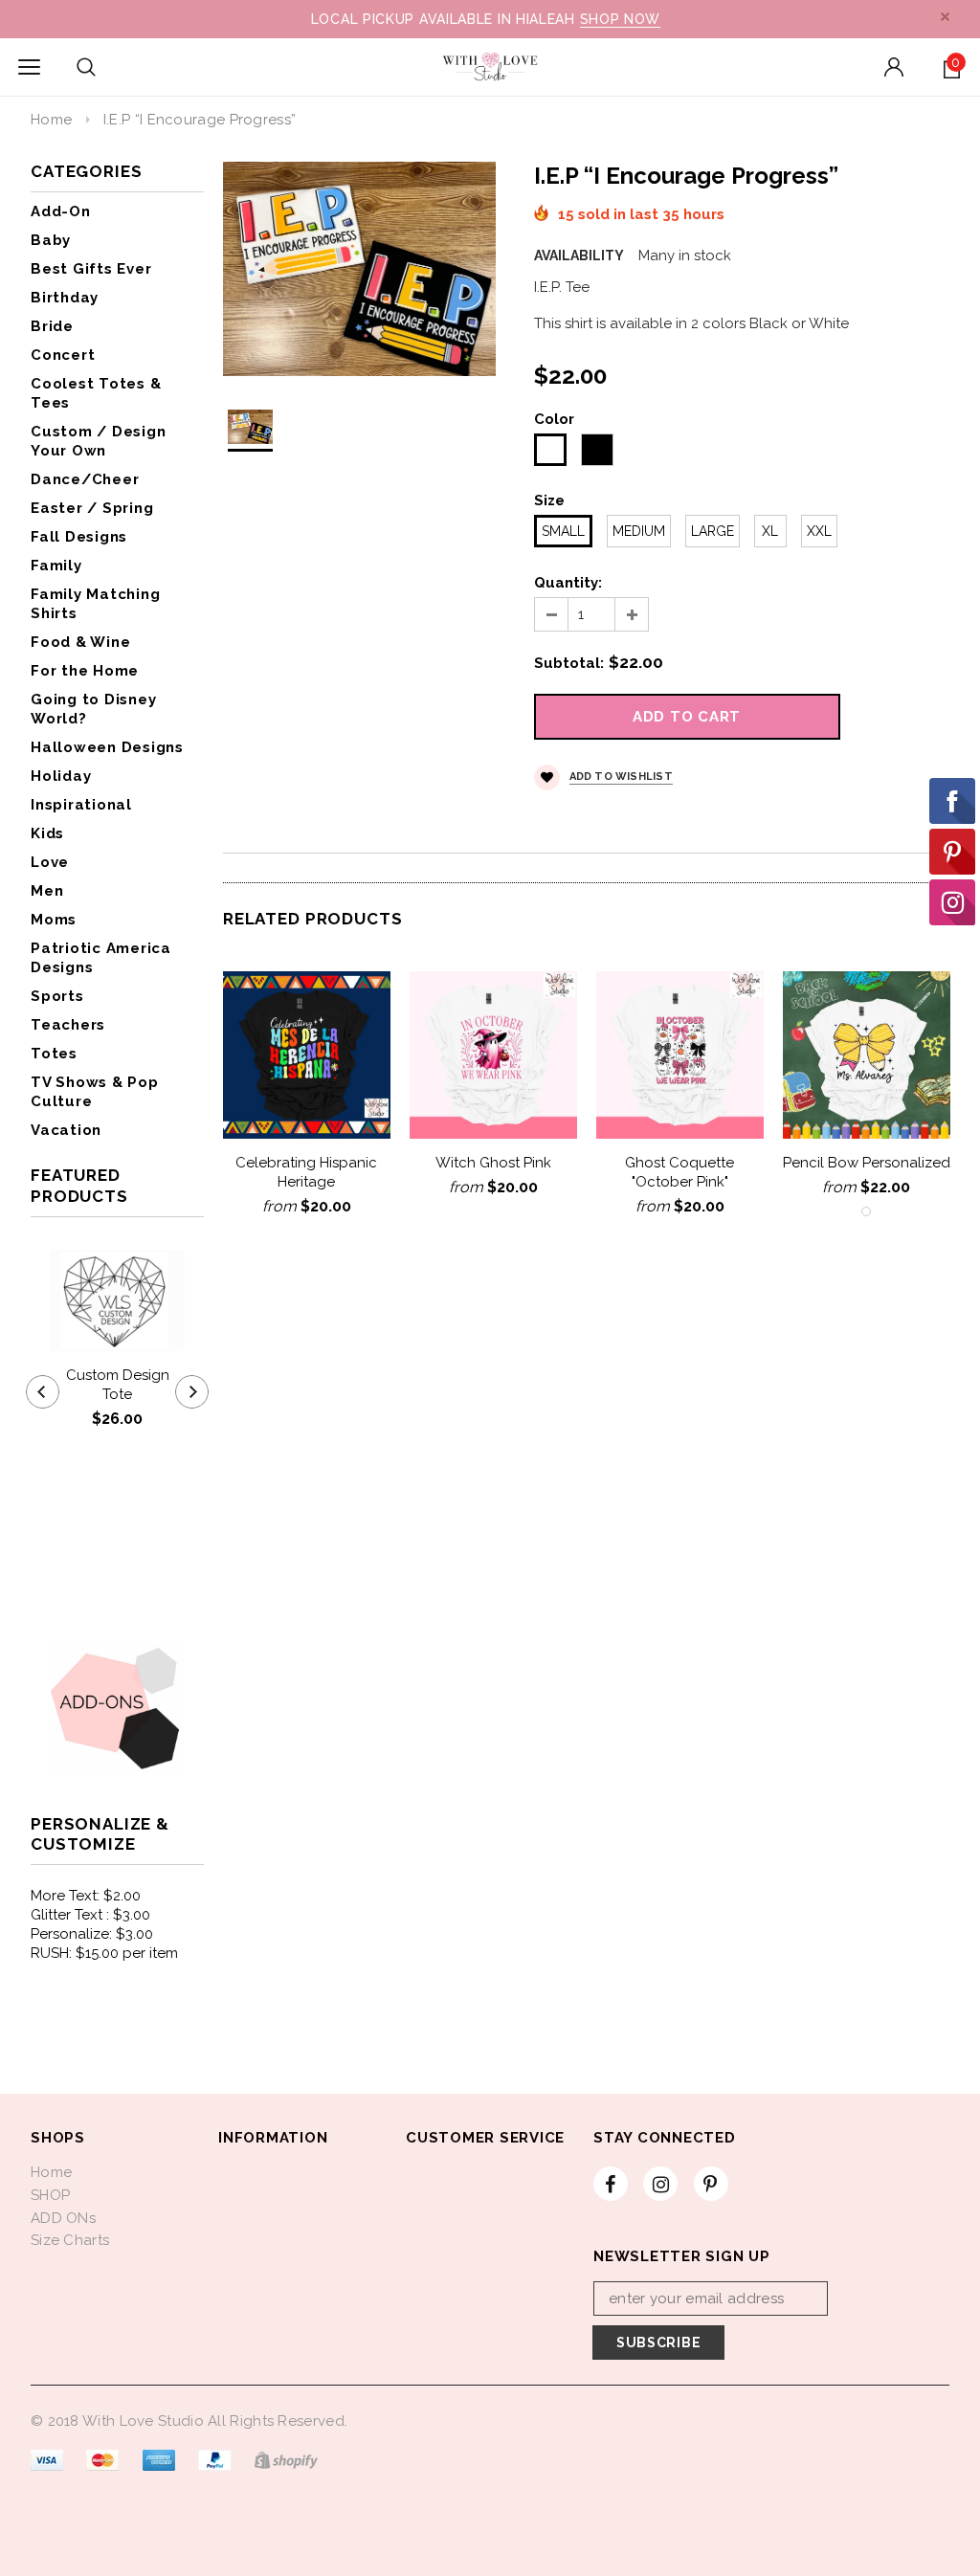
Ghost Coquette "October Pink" (679, 1172)
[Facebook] (611, 2184)
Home (51, 120)
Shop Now (621, 19)
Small (563, 531)
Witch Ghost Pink (493, 1163)
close (945, 17)
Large (713, 531)
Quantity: (568, 583)
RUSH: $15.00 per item (104, 1953)
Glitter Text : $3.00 (90, 1915)
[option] (359, 269)
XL (770, 531)
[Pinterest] (711, 2184)
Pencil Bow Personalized (867, 1163)
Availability (579, 255)
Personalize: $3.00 (92, 1934)
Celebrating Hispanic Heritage (306, 1172)
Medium (639, 531)
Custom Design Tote (118, 1385)
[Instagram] (660, 2184)
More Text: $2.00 (86, 1896)
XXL (819, 531)
